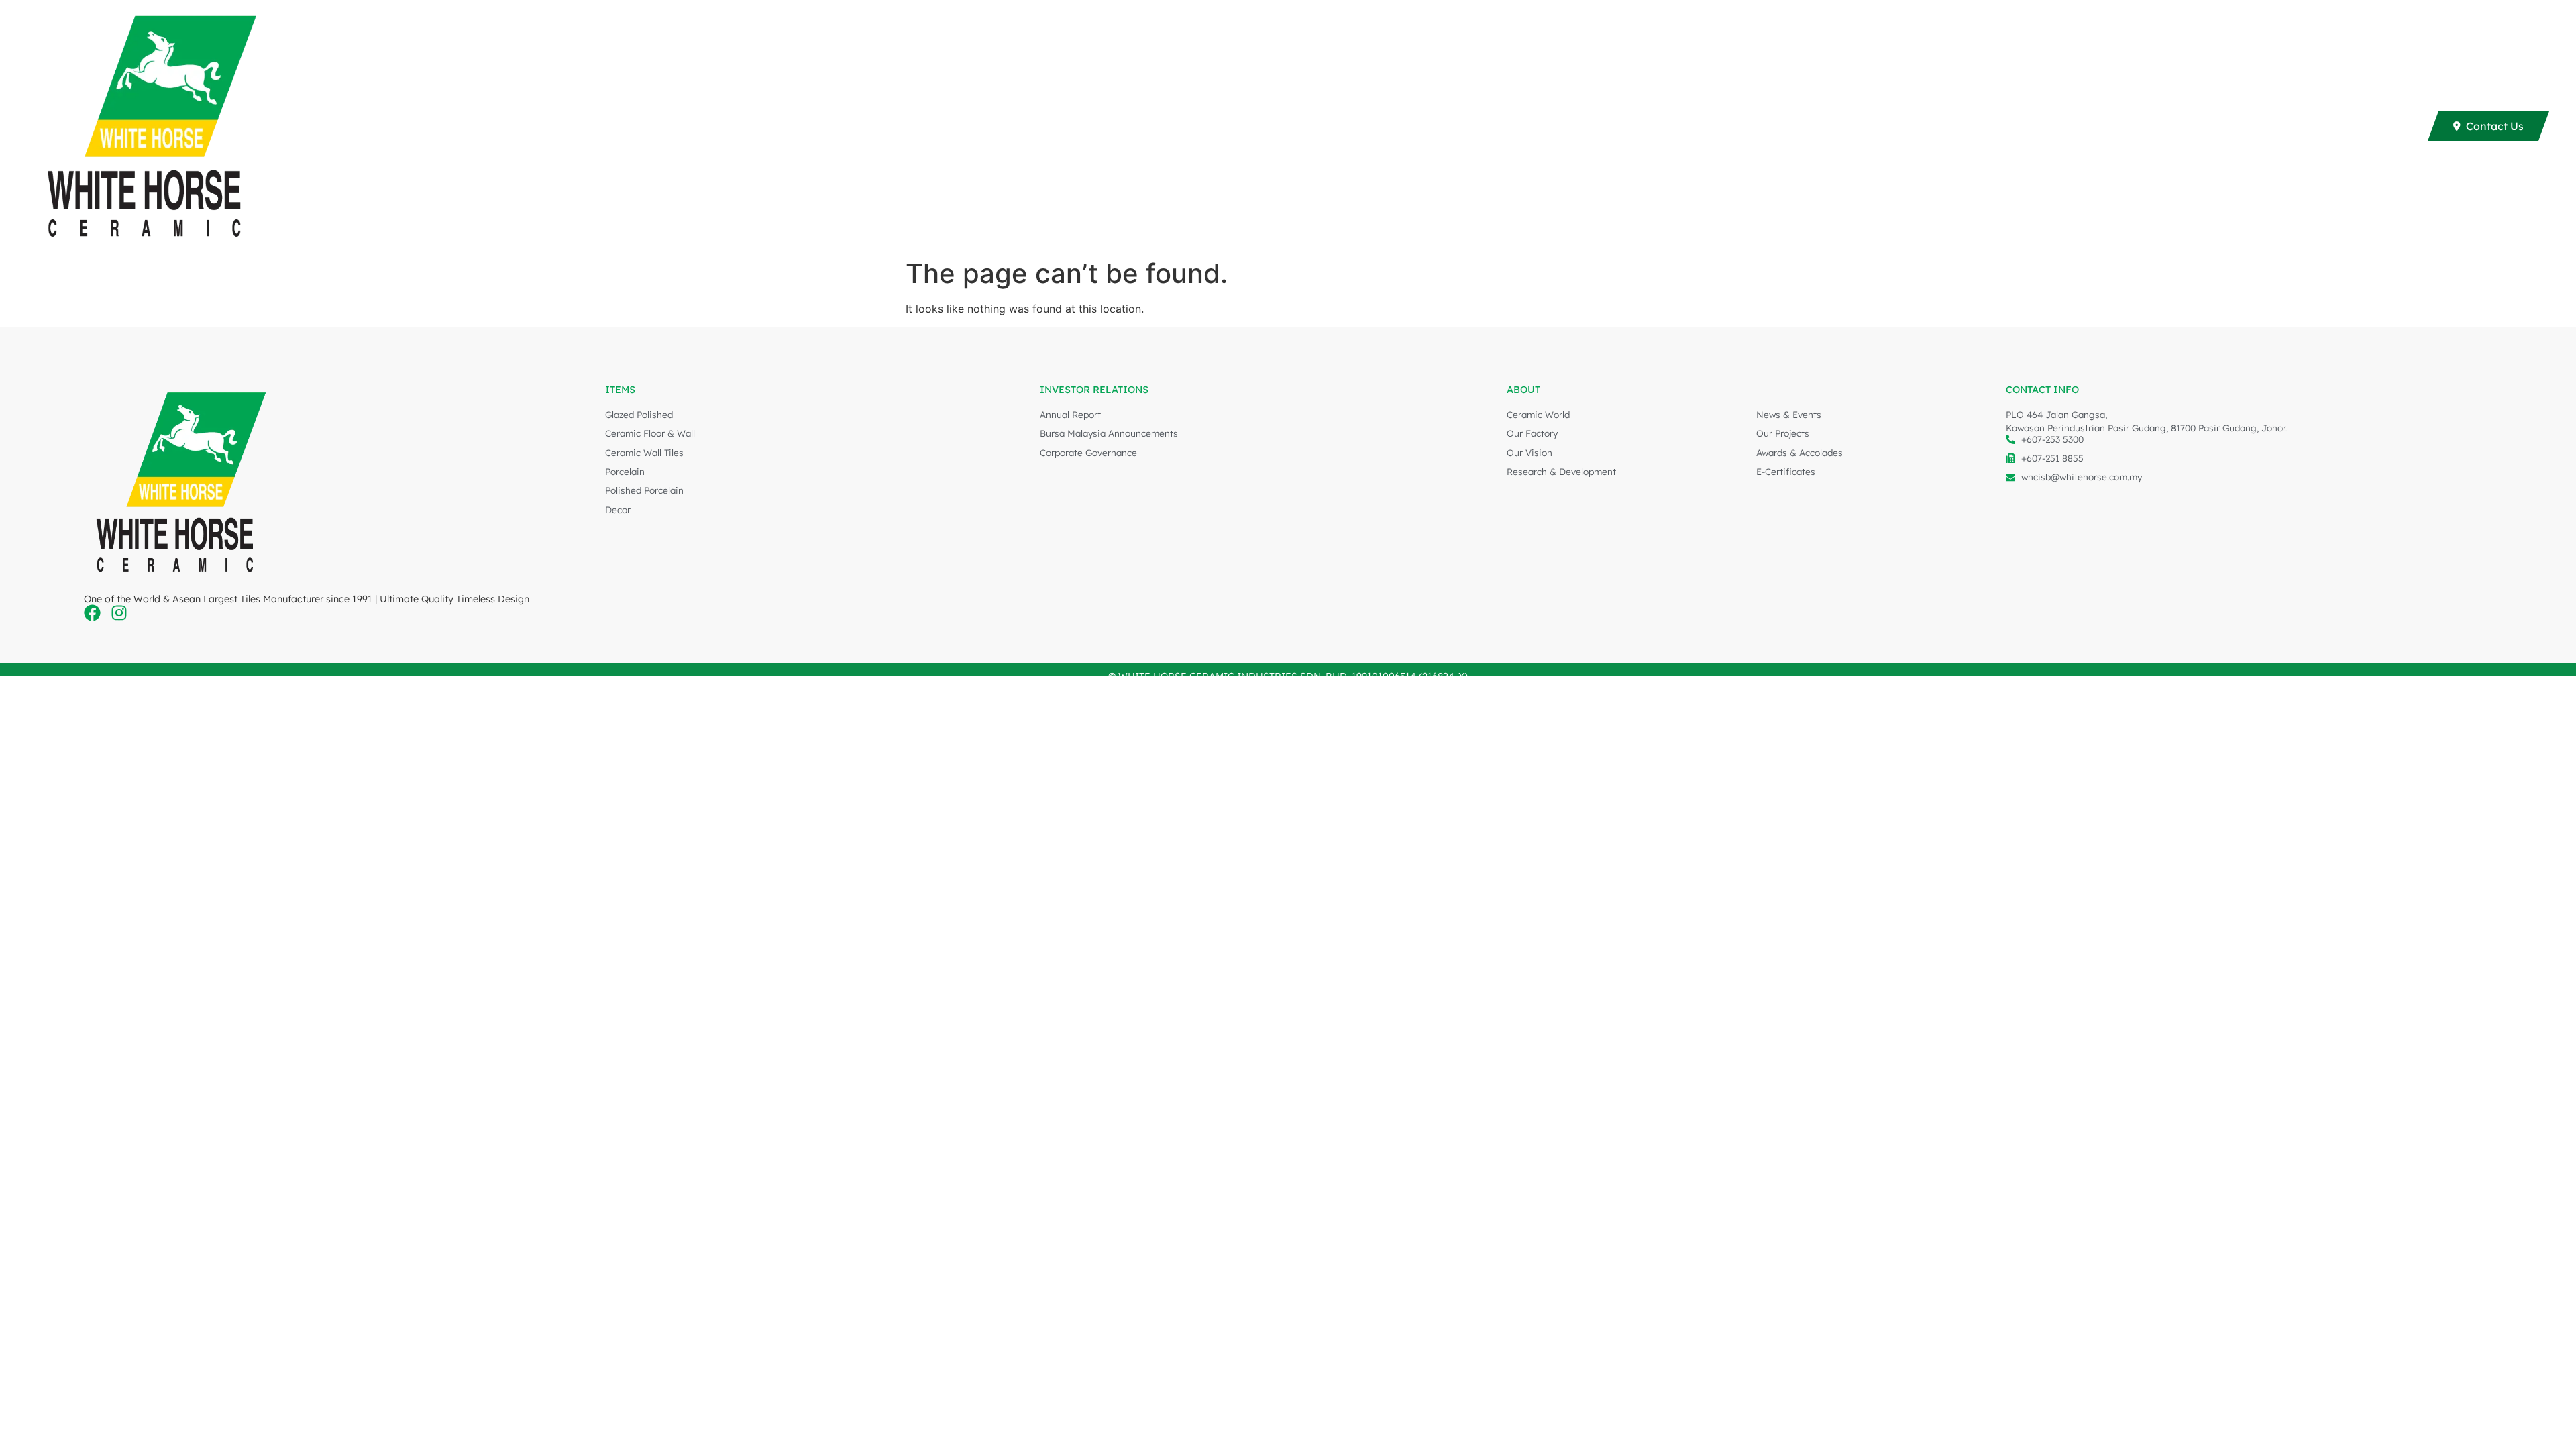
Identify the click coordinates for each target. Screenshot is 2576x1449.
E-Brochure (1962, 126)
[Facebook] (92, 613)
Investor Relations (2265, 126)
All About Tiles (2147, 126)
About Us (2371, 126)
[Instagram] (119, 613)
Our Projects (2058, 126)
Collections (1868, 126)
